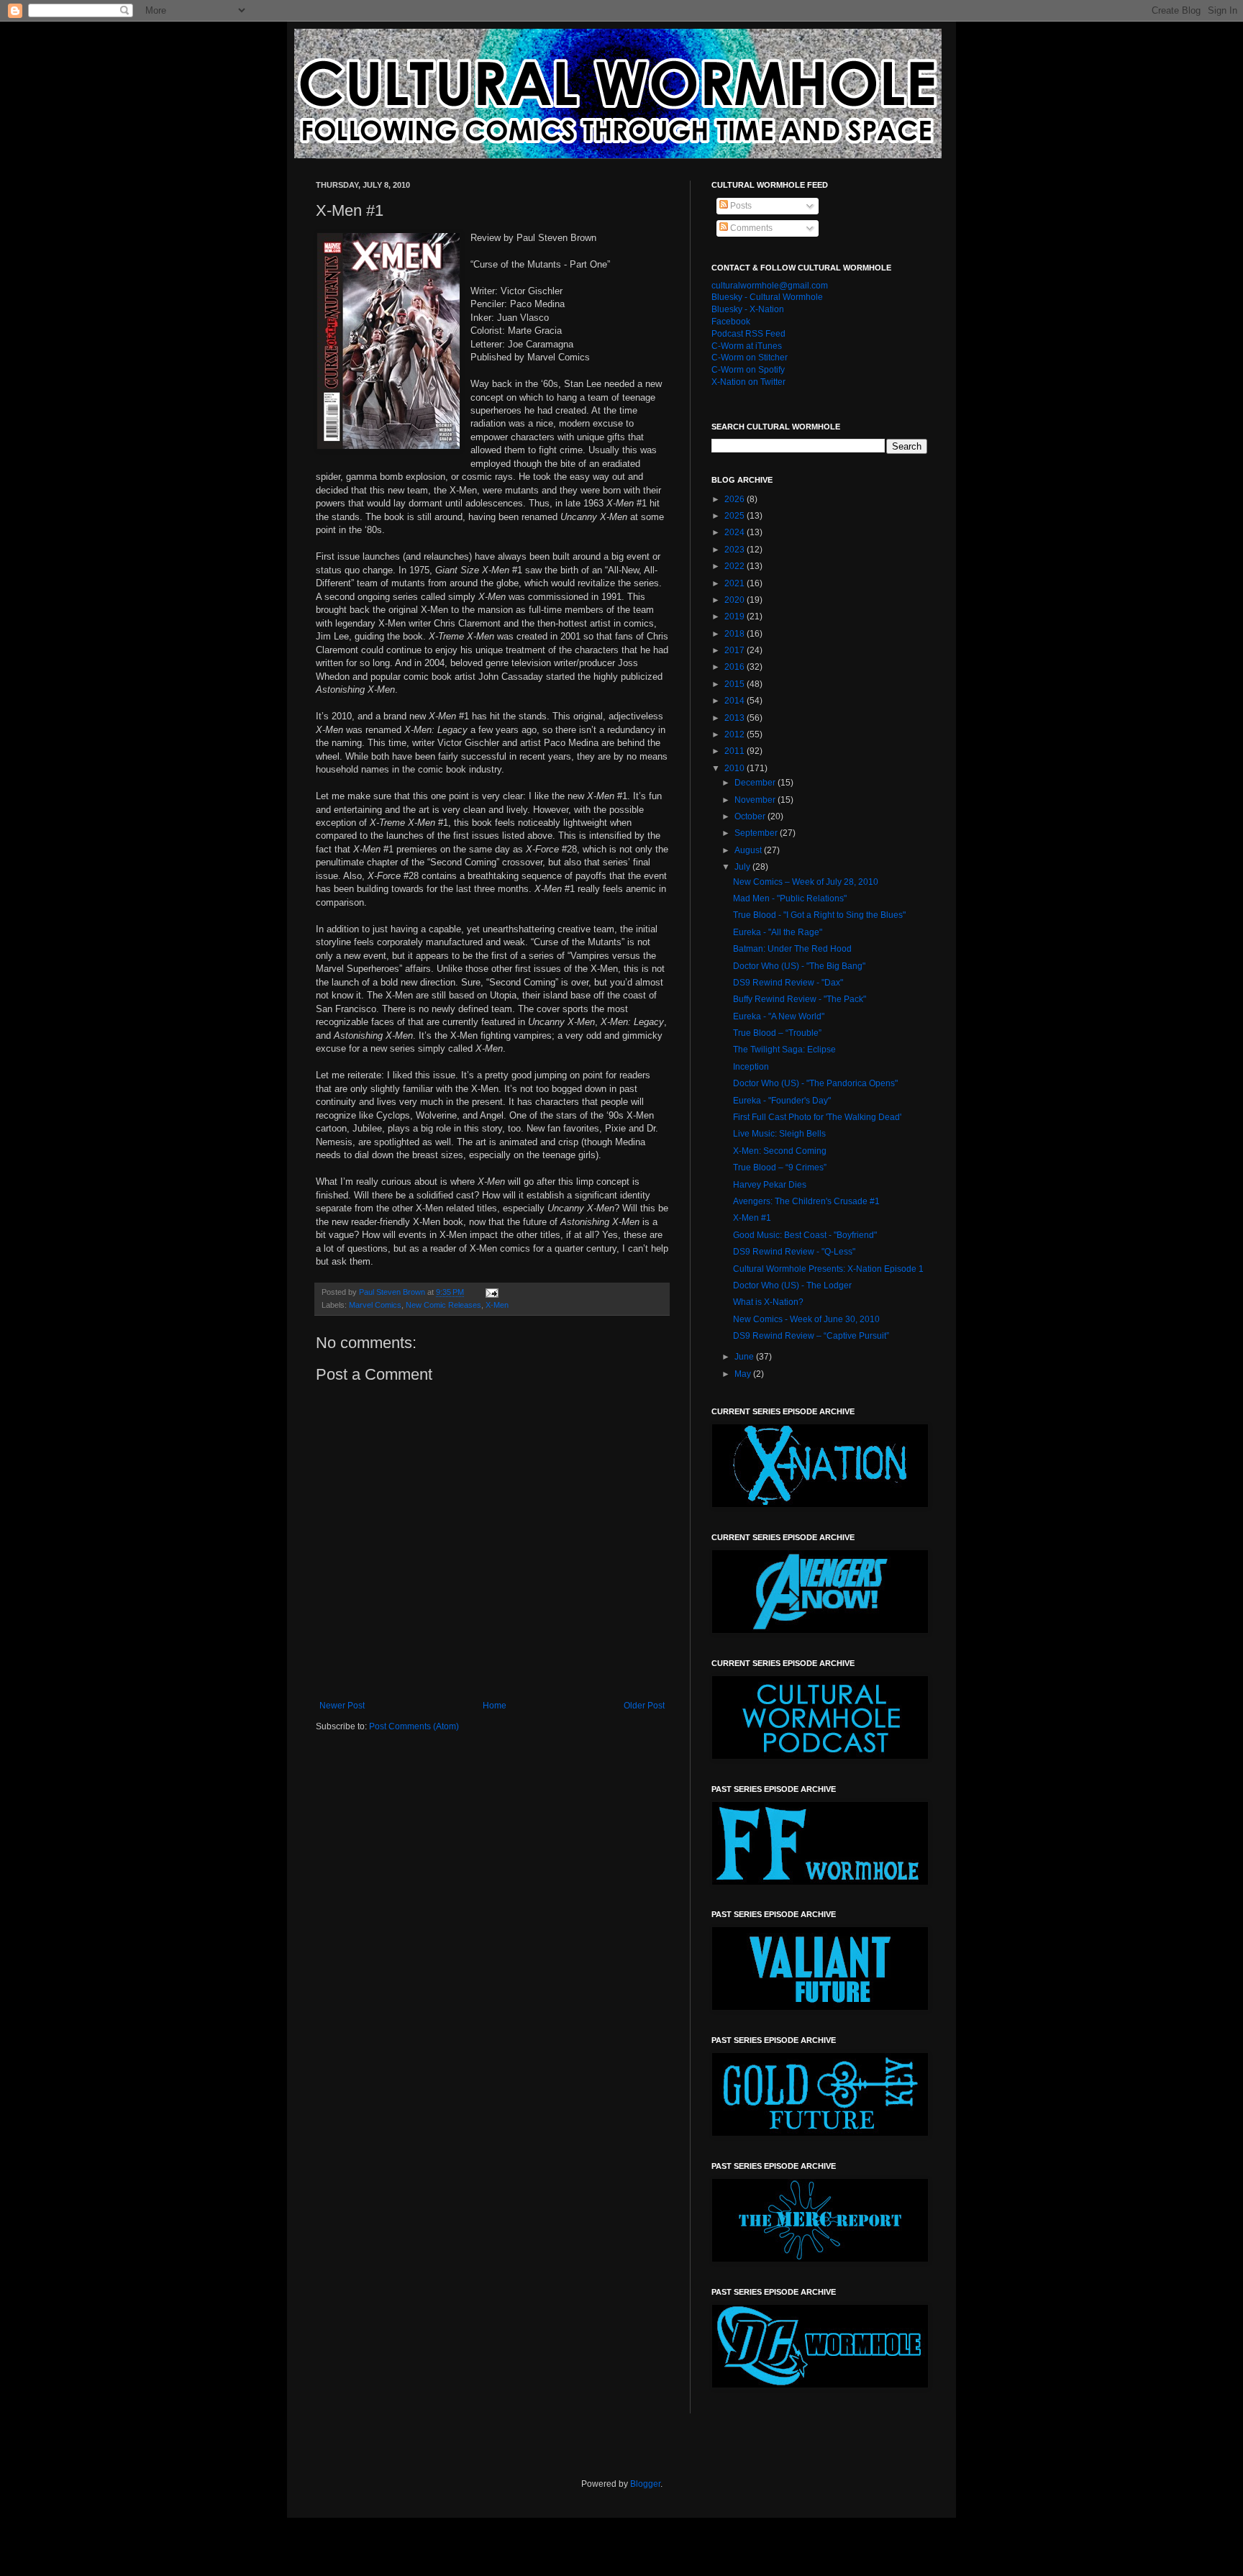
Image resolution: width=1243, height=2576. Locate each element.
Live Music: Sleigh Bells (779, 1134)
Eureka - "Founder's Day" (782, 1101)
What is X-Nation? (768, 1302)
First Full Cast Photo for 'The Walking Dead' (817, 1117)
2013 (736, 718)
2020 (736, 600)
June (745, 1357)
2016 (736, 667)
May (744, 1374)
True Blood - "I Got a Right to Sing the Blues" (819, 915)
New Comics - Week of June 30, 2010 (806, 1319)
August (749, 850)
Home (495, 1706)
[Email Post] (491, 1292)
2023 (736, 550)
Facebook (731, 322)
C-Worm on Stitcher (750, 358)
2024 (736, 532)
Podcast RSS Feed (748, 334)
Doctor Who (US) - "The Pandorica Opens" (815, 1083)
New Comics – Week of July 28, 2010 (806, 882)
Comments (750, 228)
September (757, 833)
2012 (736, 734)
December (756, 783)
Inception (751, 1067)
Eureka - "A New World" (779, 1016)
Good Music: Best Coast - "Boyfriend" (805, 1235)
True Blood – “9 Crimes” (780, 1168)
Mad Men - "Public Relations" (790, 898)
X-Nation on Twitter (748, 382)
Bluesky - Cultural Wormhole (767, 297)
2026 (736, 499)
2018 (736, 634)
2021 (736, 583)
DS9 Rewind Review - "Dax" (788, 983)
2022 (736, 566)
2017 (736, 650)
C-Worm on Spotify (748, 370)
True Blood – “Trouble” (777, 1033)
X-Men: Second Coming (780, 1151)
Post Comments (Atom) (414, 1726)
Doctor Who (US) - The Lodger (792, 1285)
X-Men (497, 1305)
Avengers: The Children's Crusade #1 (806, 1201)
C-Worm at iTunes (747, 346)
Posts (740, 206)
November (756, 800)
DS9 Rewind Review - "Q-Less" (794, 1252)
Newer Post (342, 1706)
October (751, 816)
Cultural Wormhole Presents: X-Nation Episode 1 (828, 1269)
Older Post (644, 1706)
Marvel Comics (375, 1305)
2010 (736, 768)
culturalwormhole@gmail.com (770, 286)
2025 (736, 516)
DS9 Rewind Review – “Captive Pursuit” (811, 1336)
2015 (736, 684)
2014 (736, 701)
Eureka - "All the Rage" (778, 932)
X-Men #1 (752, 1218)
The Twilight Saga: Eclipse (784, 1050)
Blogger (645, 2484)
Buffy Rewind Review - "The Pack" (800, 999)
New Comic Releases (443, 1305)
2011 (736, 751)
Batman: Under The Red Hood (792, 949)
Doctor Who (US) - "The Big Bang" (799, 966)
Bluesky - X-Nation (748, 309)
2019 (736, 616)
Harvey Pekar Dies (770, 1185)
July (743, 867)
